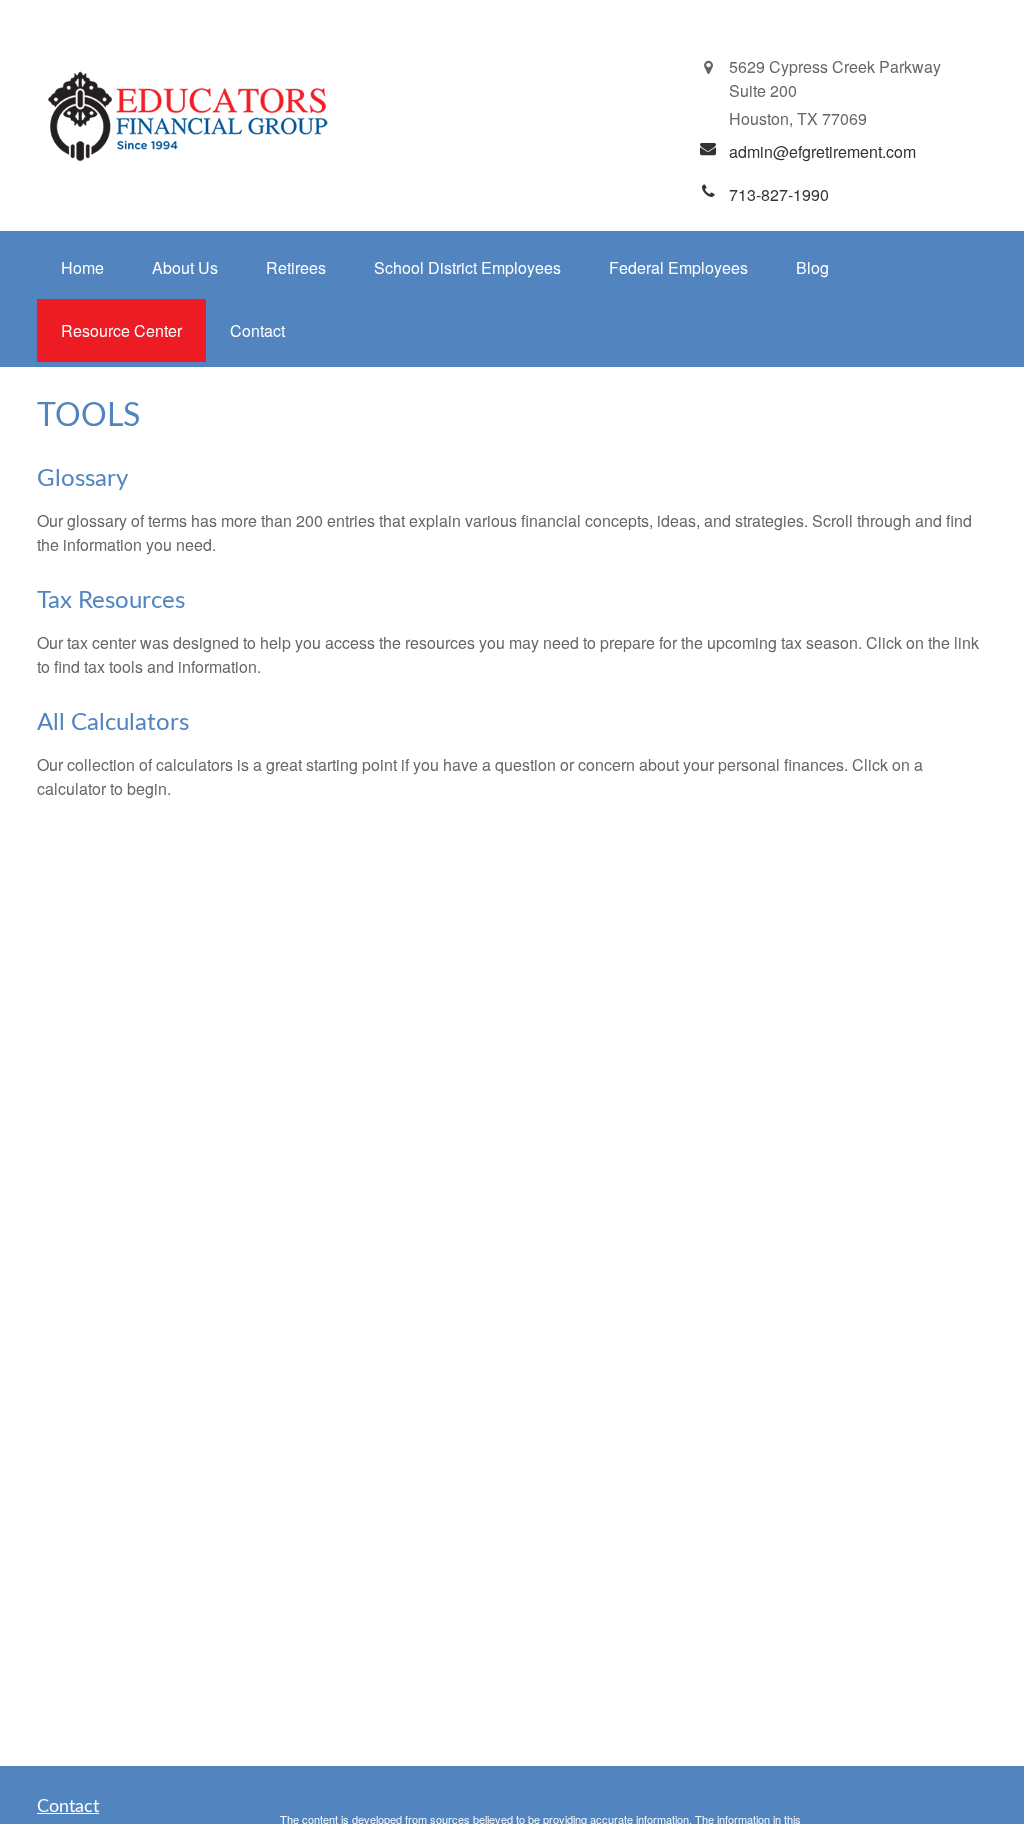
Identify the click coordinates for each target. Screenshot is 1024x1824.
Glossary (82, 479)
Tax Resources (111, 601)
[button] (82, 267)
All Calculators (113, 723)
